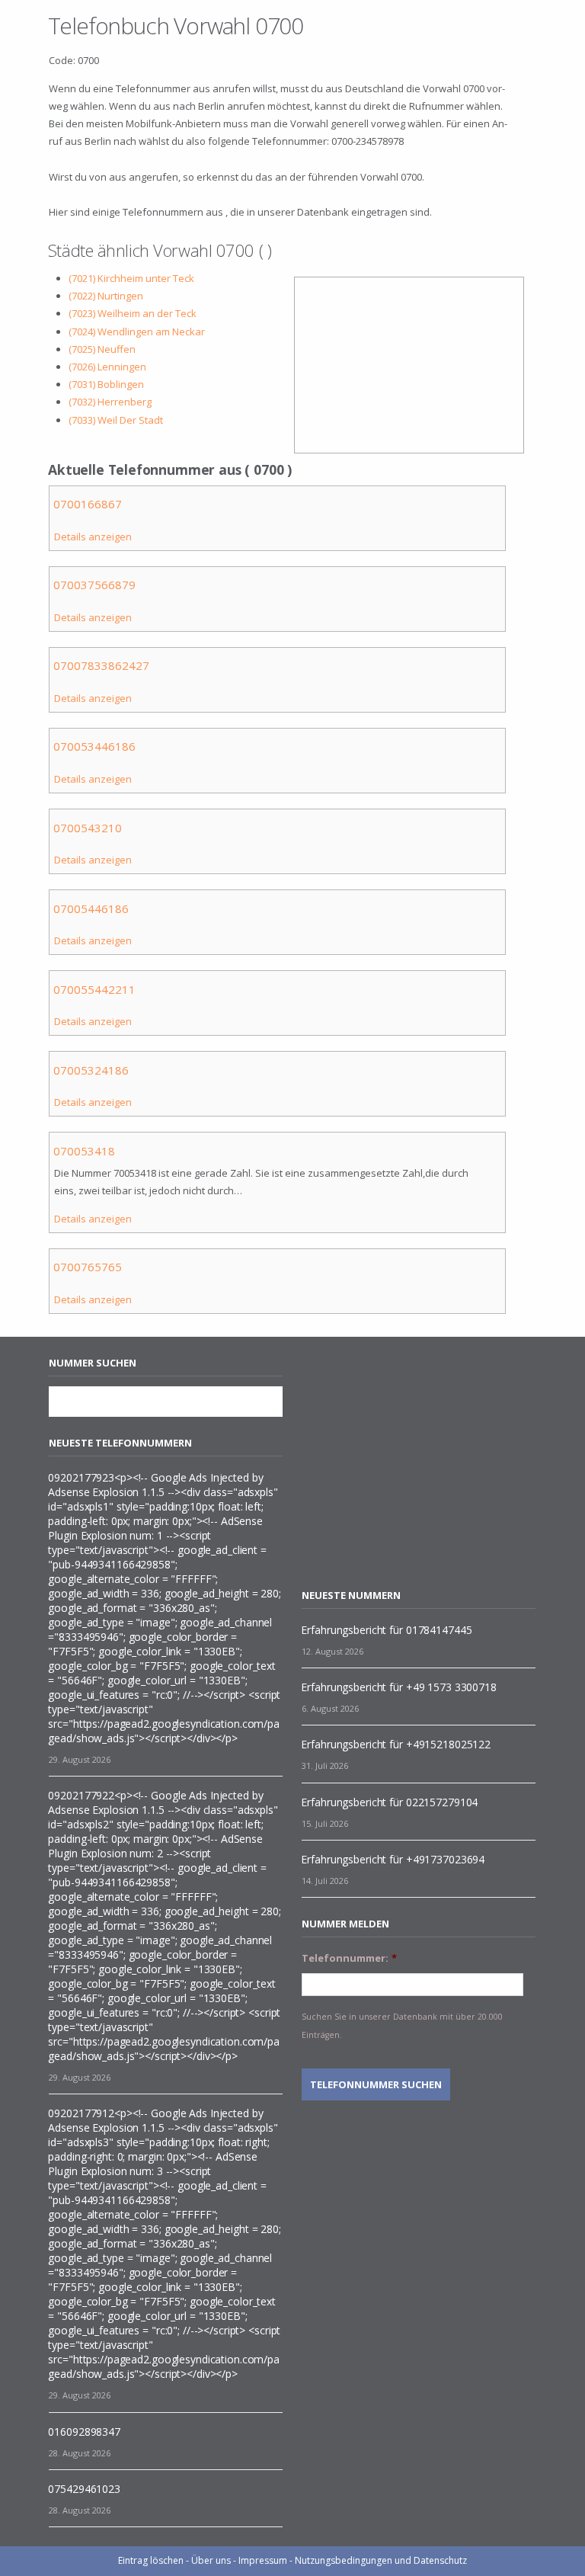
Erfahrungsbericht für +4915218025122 (396, 1744)
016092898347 (84, 2432)
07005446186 (91, 908)
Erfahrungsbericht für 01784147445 (386, 1630)
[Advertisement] (430, 1463)
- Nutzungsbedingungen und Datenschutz (378, 2560)
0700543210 (88, 828)
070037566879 (94, 585)
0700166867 (88, 504)
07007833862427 (101, 665)
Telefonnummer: (349, 1958)
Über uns (211, 2560)
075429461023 (84, 2489)
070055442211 (94, 989)
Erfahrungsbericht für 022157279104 (389, 1802)
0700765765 (88, 1267)
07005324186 (91, 1070)
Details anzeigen (93, 537)
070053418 (84, 1151)
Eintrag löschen (151, 2560)
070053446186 (94, 746)
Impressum (263, 2560)
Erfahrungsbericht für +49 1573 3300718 (398, 1687)
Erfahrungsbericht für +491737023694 (393, 1859)
